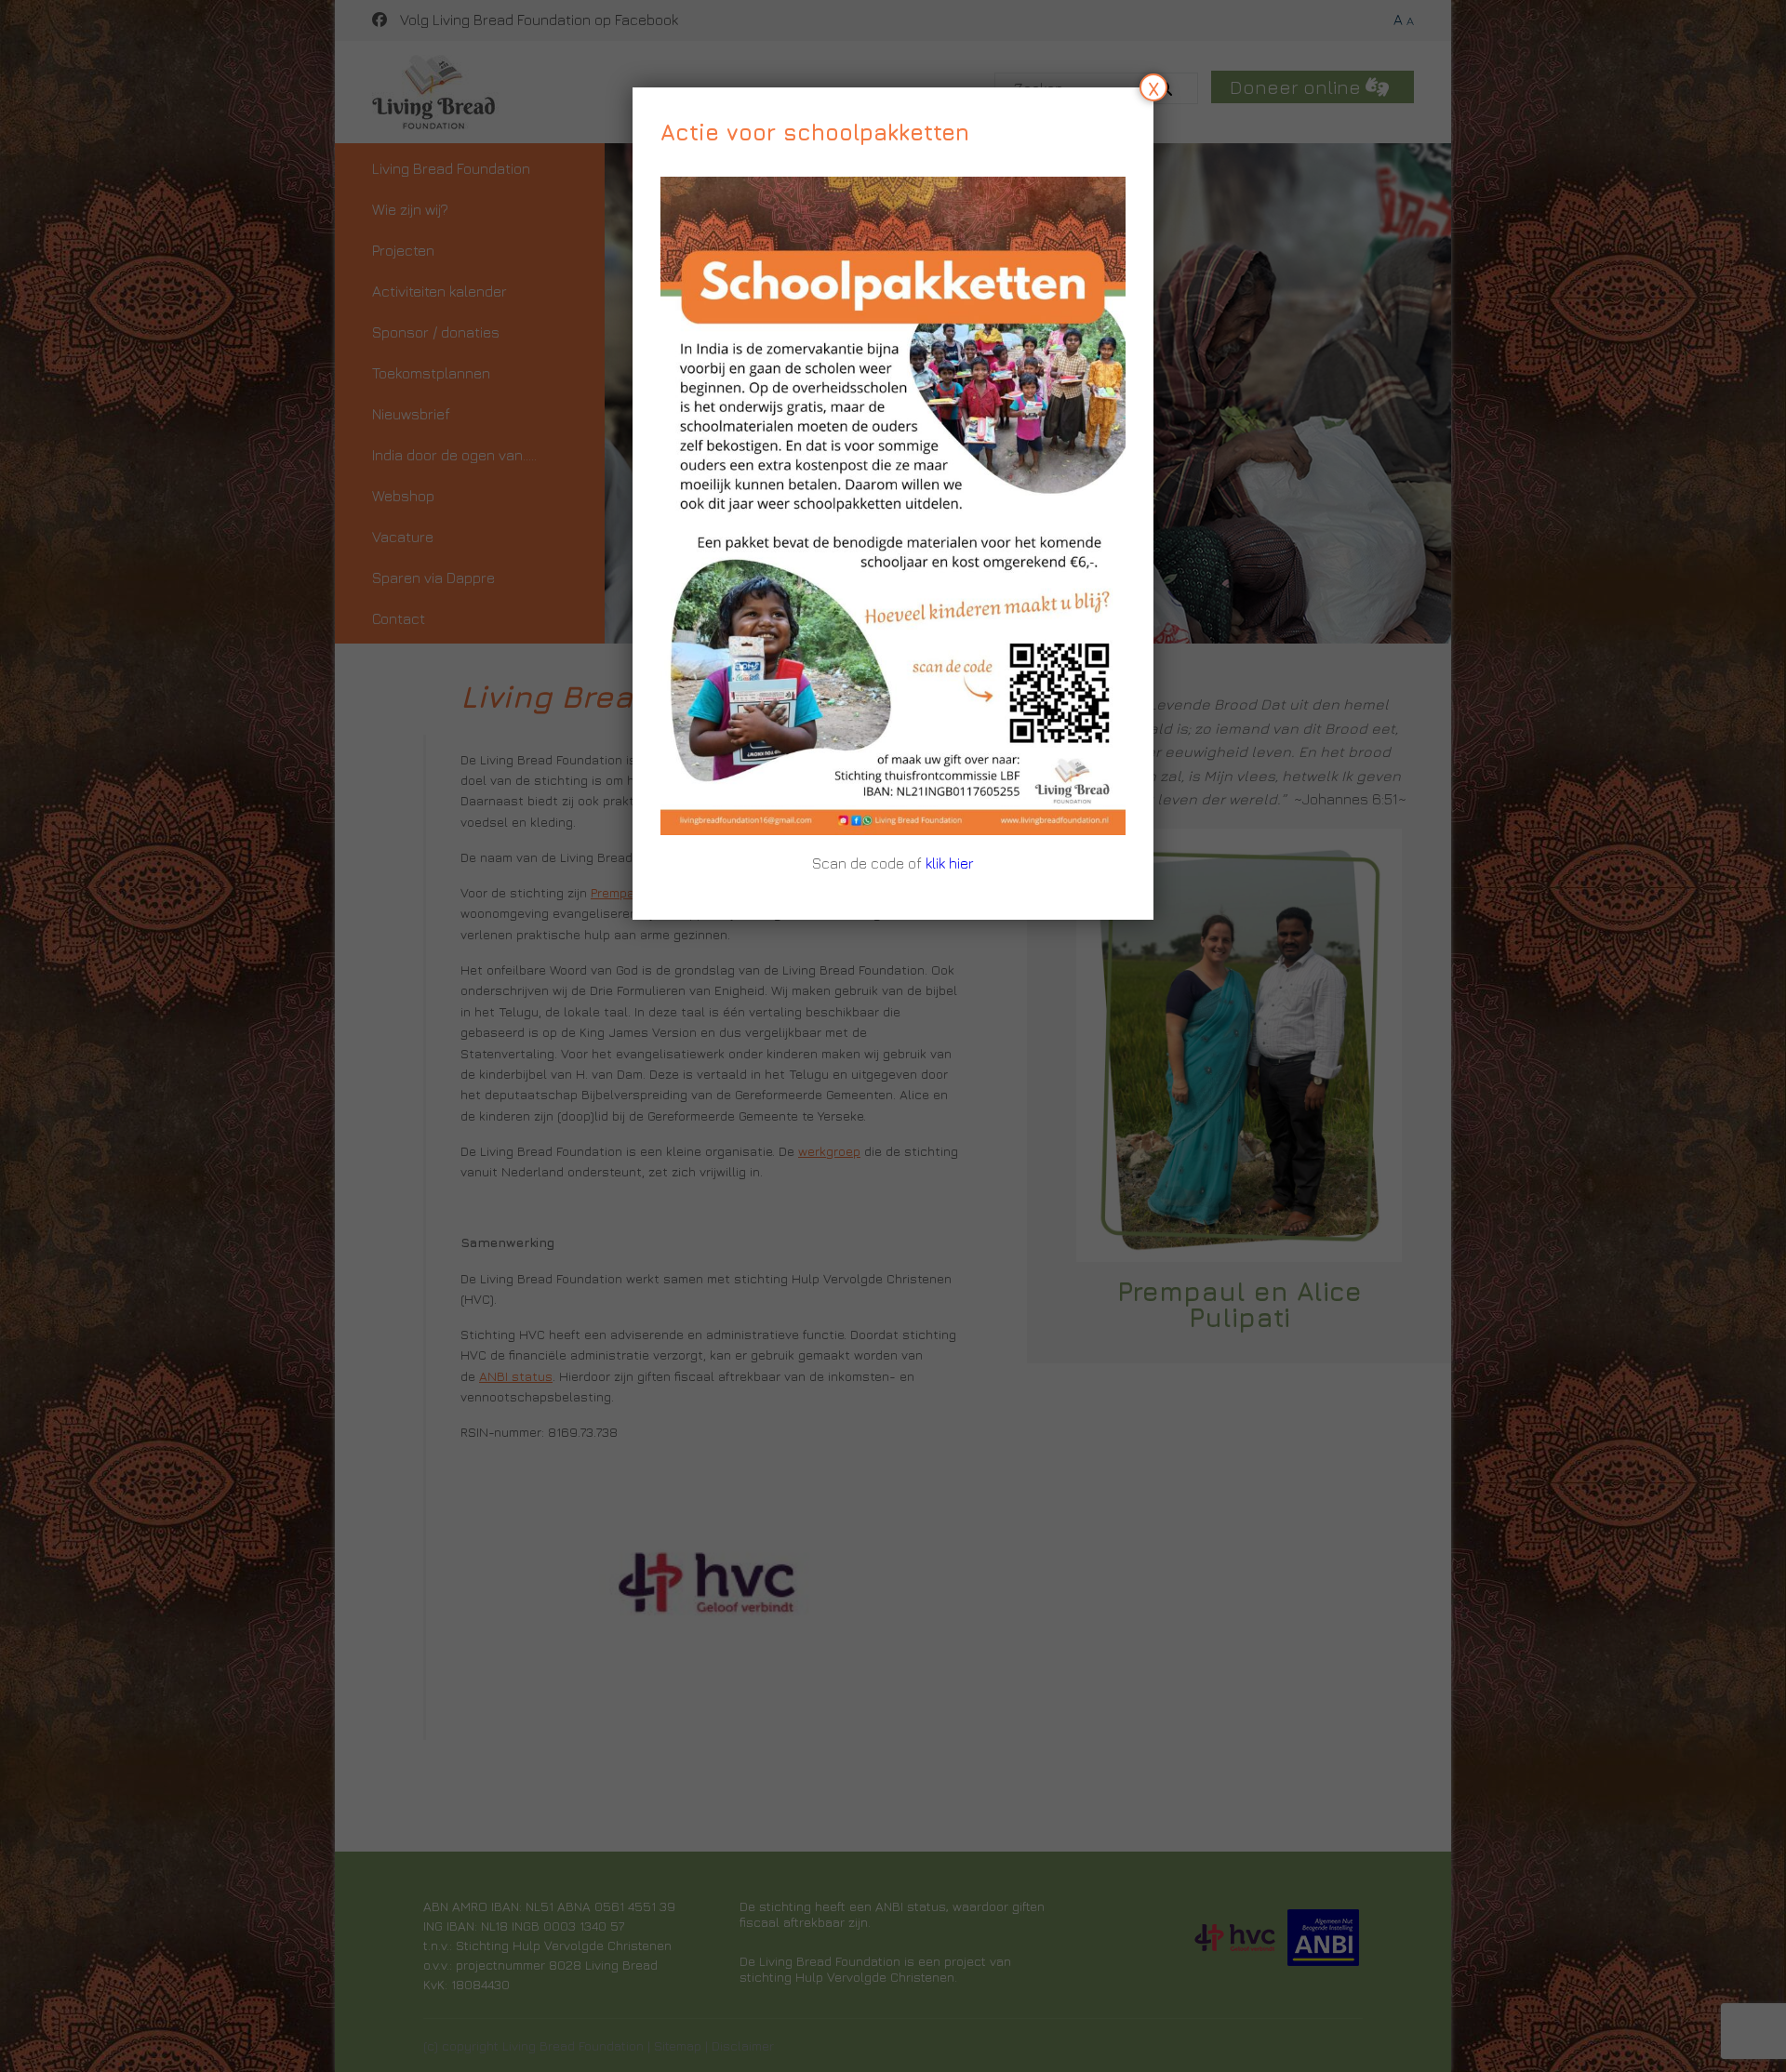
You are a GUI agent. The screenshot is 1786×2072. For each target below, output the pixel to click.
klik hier (950, 863)
